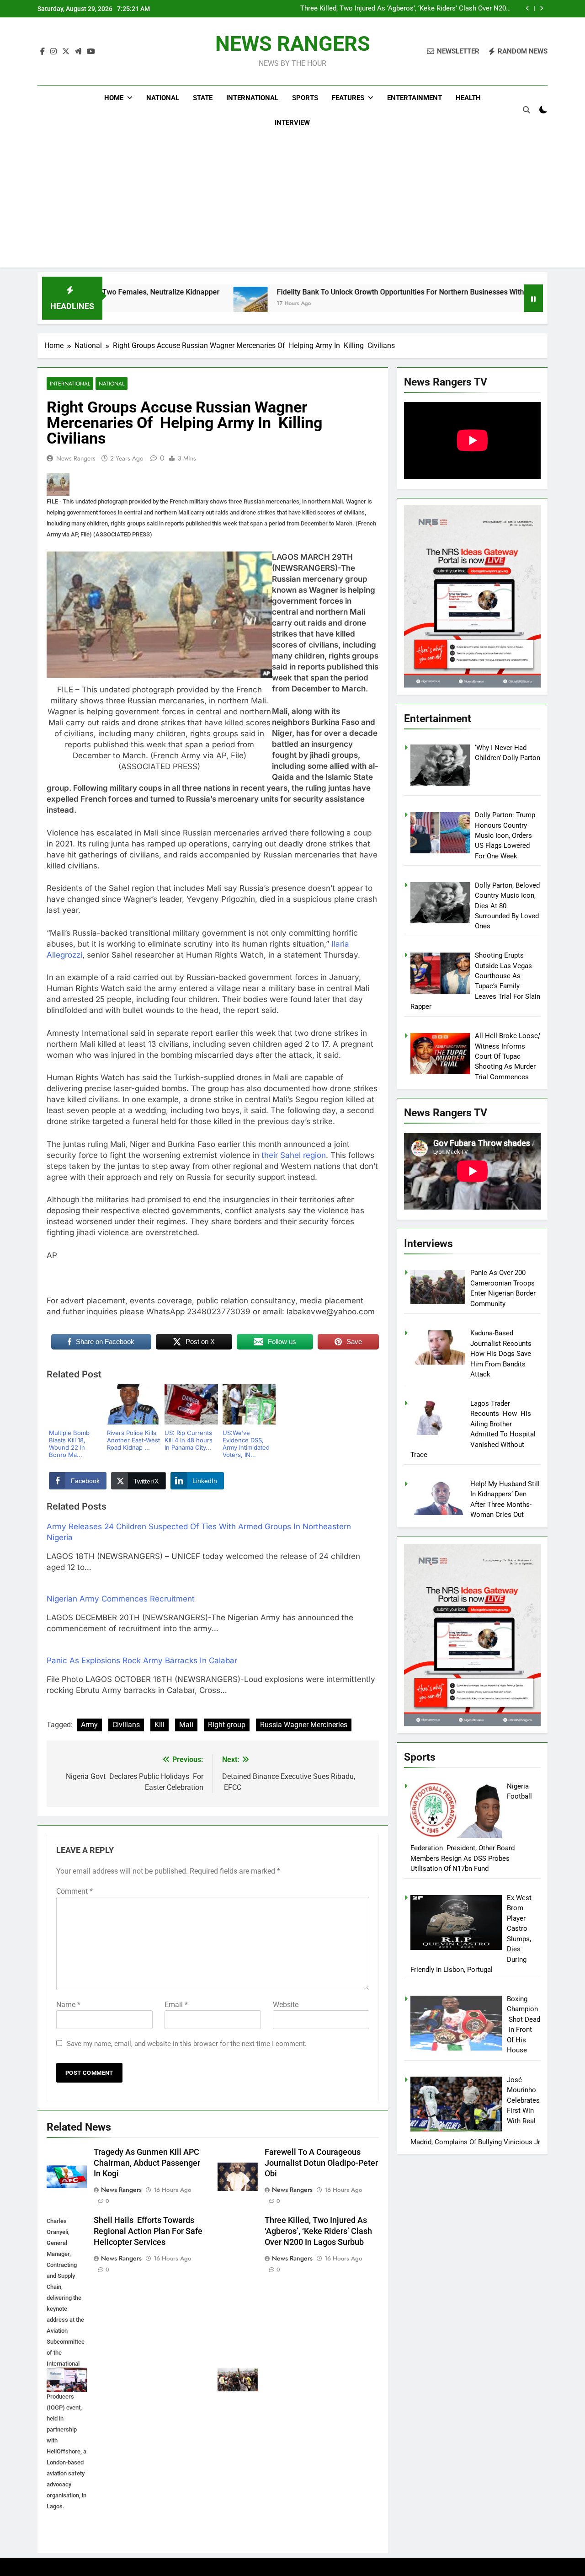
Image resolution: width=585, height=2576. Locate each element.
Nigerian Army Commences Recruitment (121, 1599)
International (252, 98)
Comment (74, 1891)
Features (348, 98)
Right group (227, 1725)
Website (286, 2005)
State (203, 98)
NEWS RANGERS (293, 44)
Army (89, 1725)
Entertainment (415, 98)
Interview (292, 123)
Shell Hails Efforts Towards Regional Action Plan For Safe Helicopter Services (148, 2231)
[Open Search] (526, 110)
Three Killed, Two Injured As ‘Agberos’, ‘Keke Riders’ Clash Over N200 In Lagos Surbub (318, 2231)
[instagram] (53, 52)
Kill (160, 1725)
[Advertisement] (292, 204)
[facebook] (43, 52)
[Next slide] (541, 8)
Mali (186, 1725)
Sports (305, 98)
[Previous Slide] (528, 8)
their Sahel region (294, 1155)
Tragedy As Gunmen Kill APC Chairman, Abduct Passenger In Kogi (410, 9)
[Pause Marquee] (533, 298)
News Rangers (76, 458)
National (163, 98)
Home (114, 98)
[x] (66, 52)
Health (468, 98)
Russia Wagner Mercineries (304, 1725)
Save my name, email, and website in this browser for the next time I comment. (187, 2044)
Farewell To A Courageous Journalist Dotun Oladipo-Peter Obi (321, 2163)
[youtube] (91, 52)
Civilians (126, 1725)
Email (176, 2005)
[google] (78, 52)
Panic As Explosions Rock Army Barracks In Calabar (142, 1660)
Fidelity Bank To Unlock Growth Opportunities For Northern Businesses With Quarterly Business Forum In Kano (372, 292)
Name (68, 2005)
